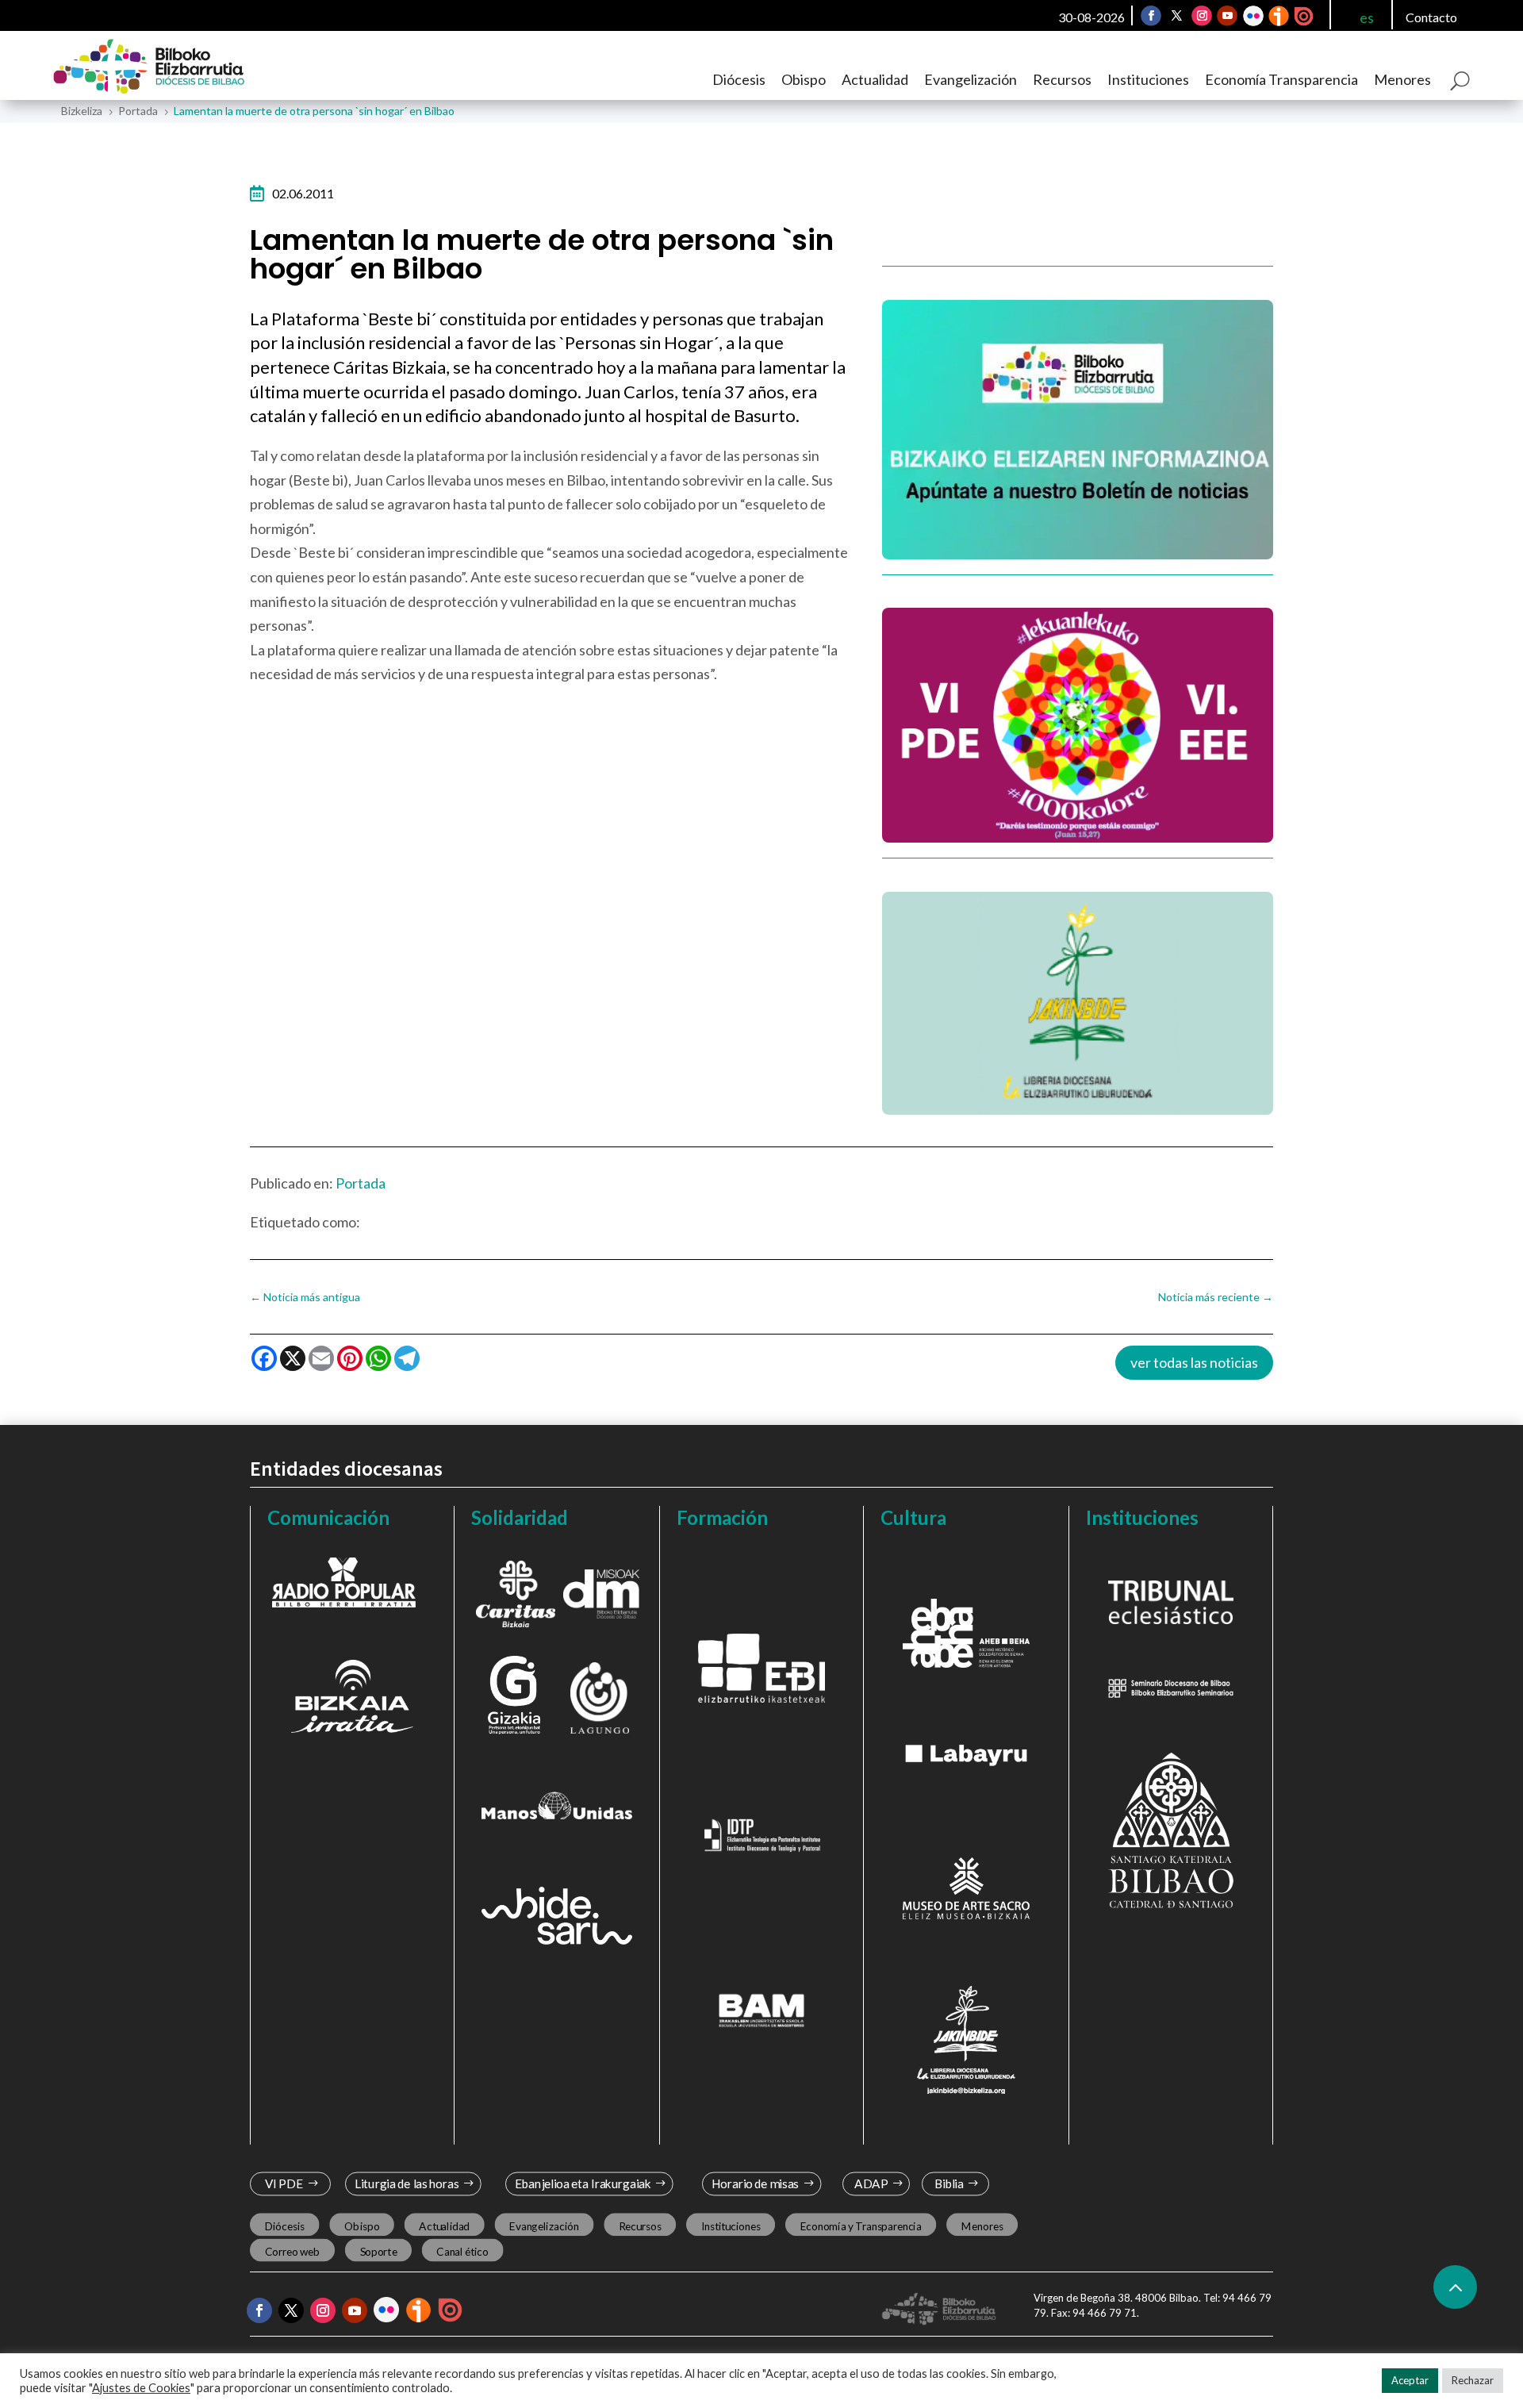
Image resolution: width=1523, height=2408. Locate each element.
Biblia (949, 2184)
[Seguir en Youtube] (1227, 16)
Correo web (293, 2252)
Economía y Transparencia (861, 2226)
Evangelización (971, 79)
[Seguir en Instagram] (1202, 16)
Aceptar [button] (1410, 2380)
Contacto (1431, 17)
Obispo (804, 79)
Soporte (379, 2252)
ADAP (871, 2184)
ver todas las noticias (1194, 1362)
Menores (1402, 79)
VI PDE (284, 2184)
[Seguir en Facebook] (1151, 16)
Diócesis (739, 79)
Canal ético (462, 2252)
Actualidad (875, 79)
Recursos (1062, 79)
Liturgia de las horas (407, 2184)
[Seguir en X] (1176, 16)
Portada (361, 1183)
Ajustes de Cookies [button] (141, 2388)
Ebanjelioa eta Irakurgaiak (582, 2184)
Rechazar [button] (1473, 2380)
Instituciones (1148, 79)
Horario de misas (756, 2184)
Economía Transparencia (1281, 79)
